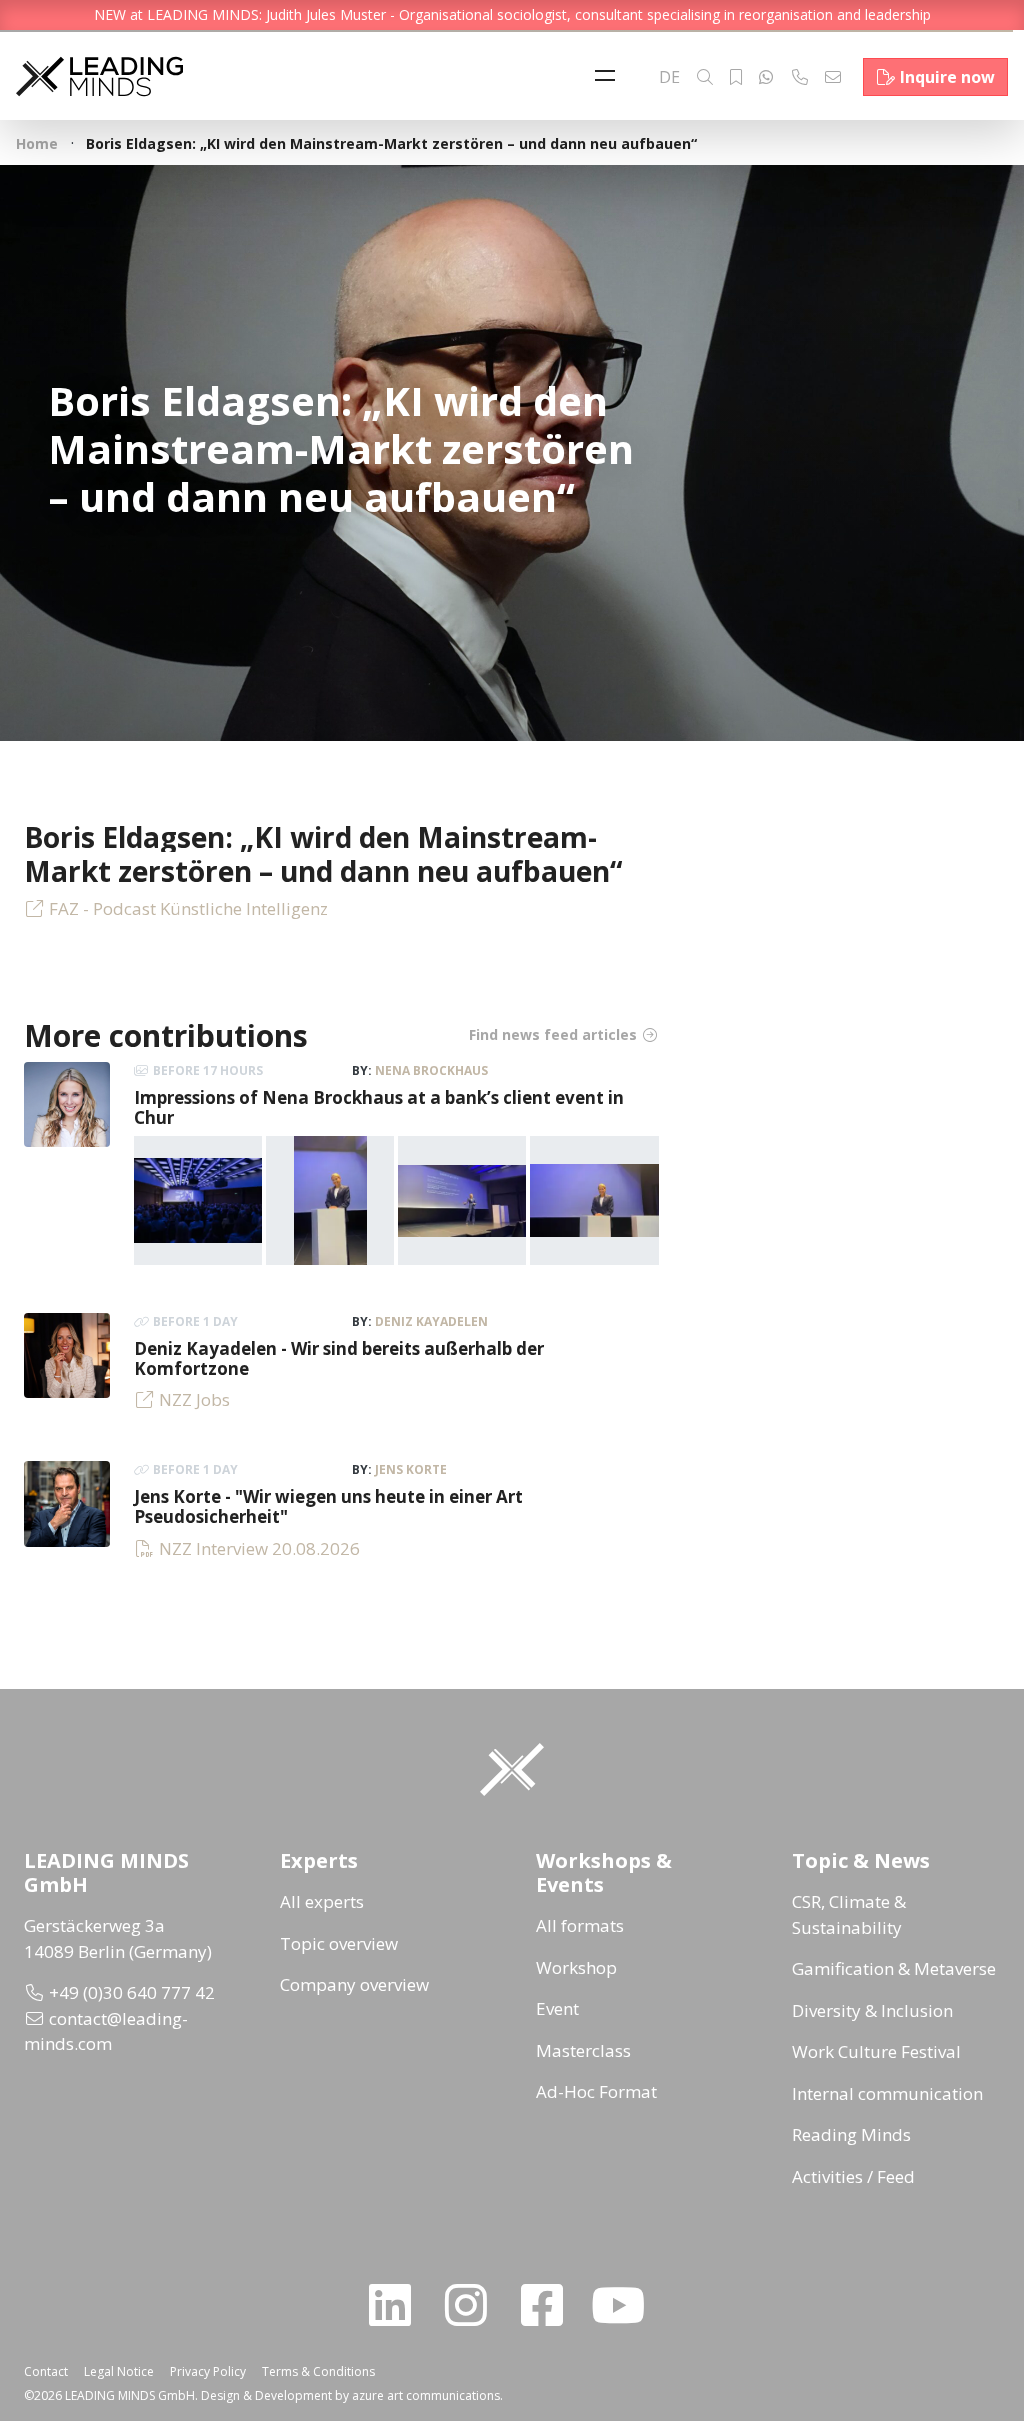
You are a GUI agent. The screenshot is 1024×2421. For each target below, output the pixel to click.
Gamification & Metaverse (894, 1968)
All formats (580, 1925)
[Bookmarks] (736, 77)
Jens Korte (411, 1469)
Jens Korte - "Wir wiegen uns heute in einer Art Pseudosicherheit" (328, 1506)
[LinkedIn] (398, 2305)
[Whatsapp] (766, 77)
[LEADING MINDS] (99, 74)
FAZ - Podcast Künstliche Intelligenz (188, 908)
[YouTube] (626, 2305)
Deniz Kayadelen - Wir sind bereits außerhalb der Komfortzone (339, 1358)
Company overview (354, 1984)
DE (669, 77)
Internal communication (887, 2093)
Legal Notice (119, 2371)
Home (37, 143)
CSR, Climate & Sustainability (849, 1914)
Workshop (576, 1967)
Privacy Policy (208, 2371)
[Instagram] (474, 2305)
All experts (322, 1901)
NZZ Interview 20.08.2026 (259, 1548)
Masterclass (583, 2050)
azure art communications (426, 2395)
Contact (46, 2371)
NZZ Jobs (194, 1399)
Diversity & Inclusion (872, 2010)
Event (557, 2008)
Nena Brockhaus (431, 1070)
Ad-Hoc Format (596, 2091)
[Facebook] (550, 2305)
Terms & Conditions (318, 2371)
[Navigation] (610, 77)
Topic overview (339, 1943)
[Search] (705, 77)
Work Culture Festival (876, 2051)
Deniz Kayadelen (431, 1321)
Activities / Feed (853, 2176)
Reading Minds (851, 2134)
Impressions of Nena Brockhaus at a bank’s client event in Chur (379, 1107)
